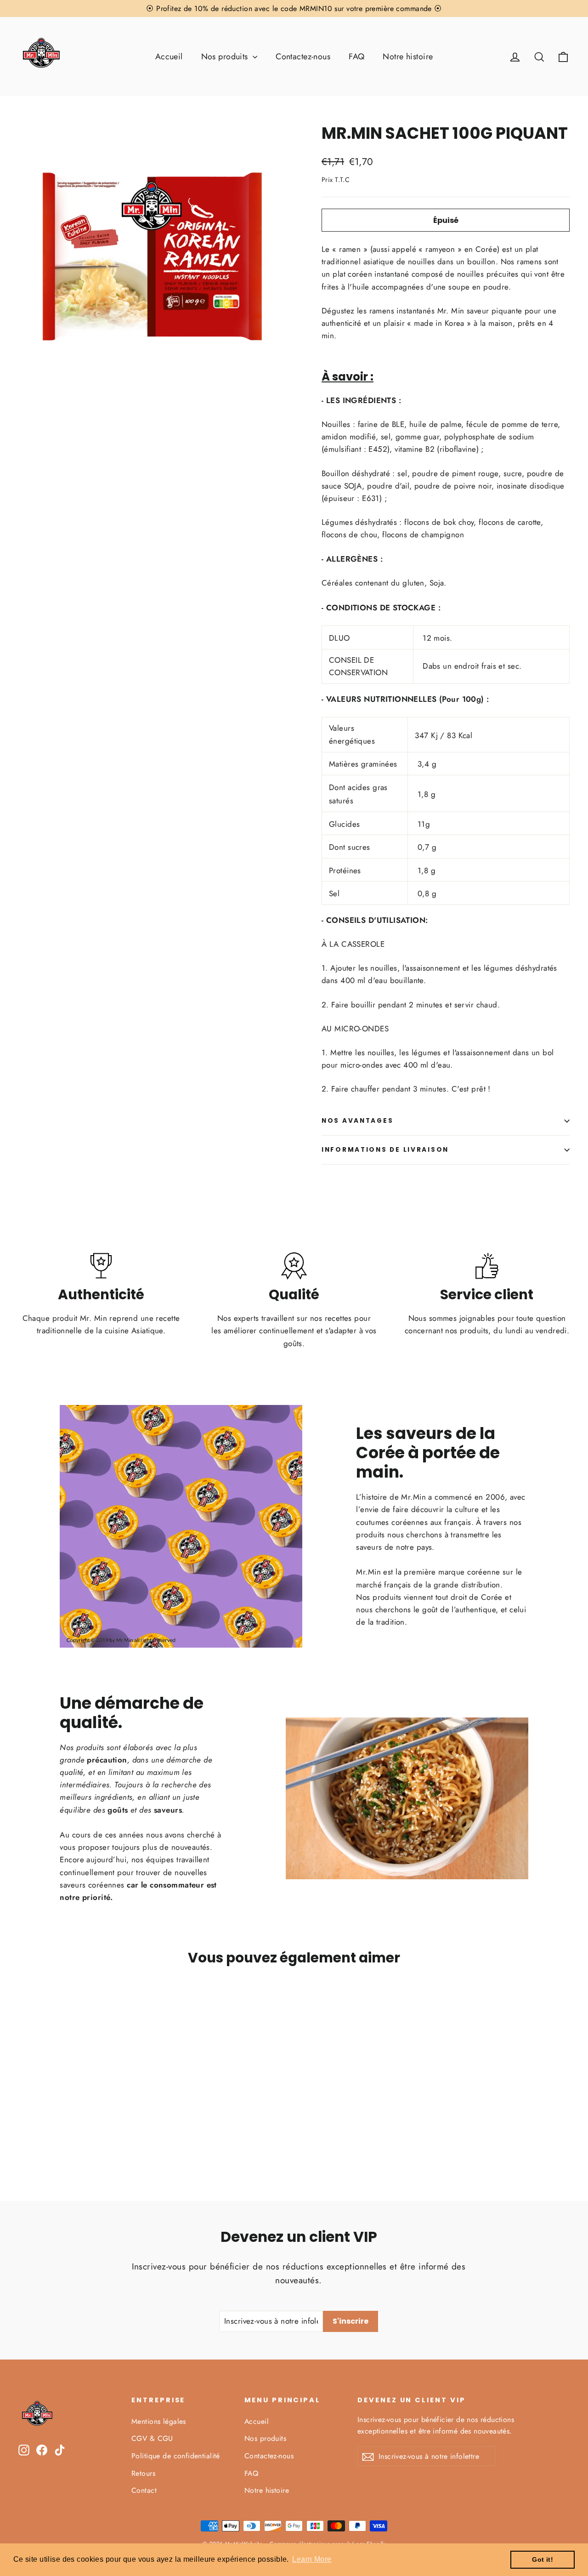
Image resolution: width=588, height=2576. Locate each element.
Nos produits (226, 57)
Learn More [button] (312, 2559)
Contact (144, 2490)
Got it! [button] (543, 2559)
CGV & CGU (152, 2438)
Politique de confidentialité (176, 2456)
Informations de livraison (385, 1150)
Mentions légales (159, 2421)
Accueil (169, 57)
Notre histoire (408, 57)
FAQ (356, 57)
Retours (143, 2473)
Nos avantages (357, 1121)
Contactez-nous (303, 57)
